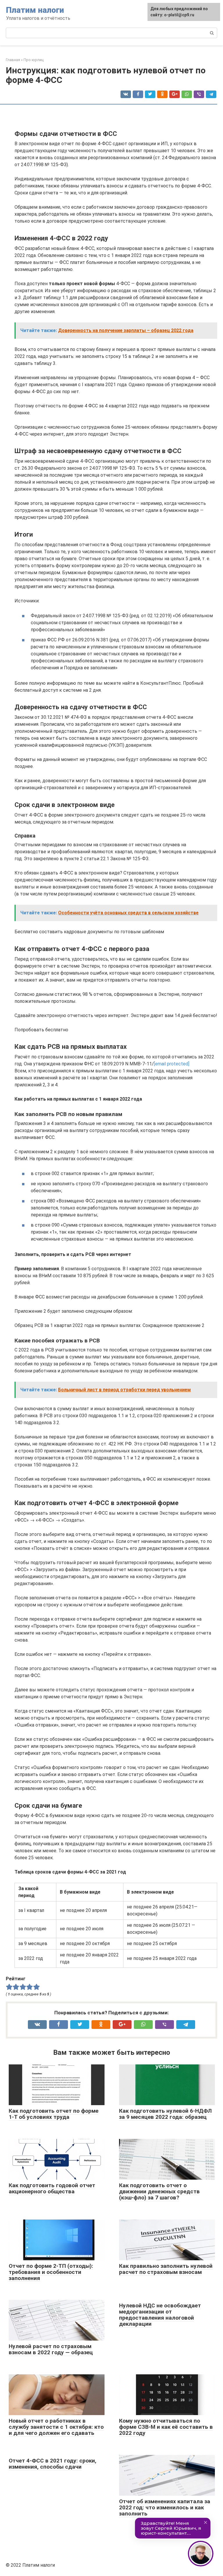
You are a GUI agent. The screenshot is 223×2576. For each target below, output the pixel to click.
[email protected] (172, 1064)
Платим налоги (35, 10)
